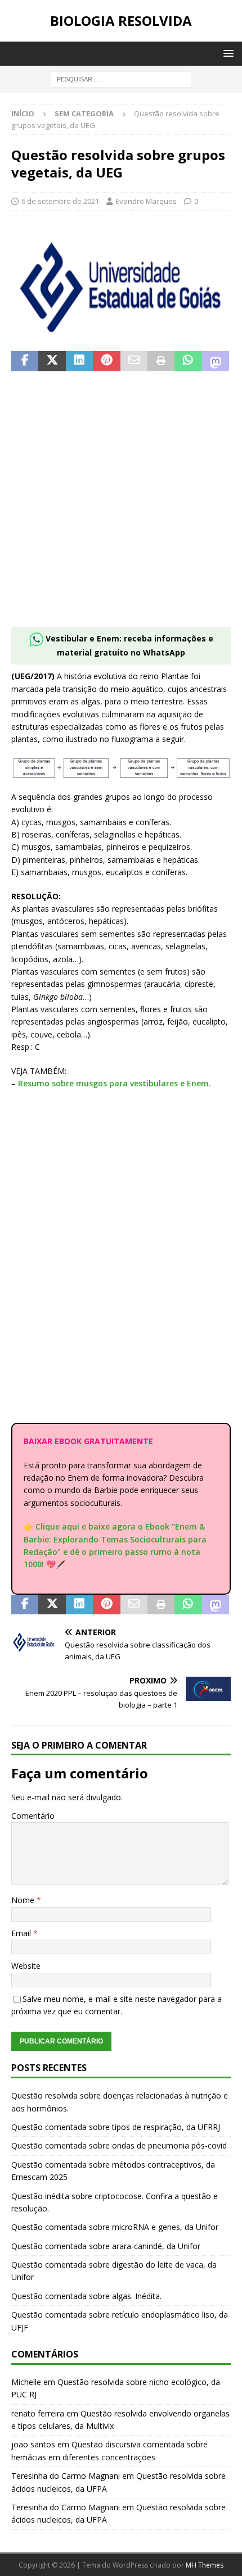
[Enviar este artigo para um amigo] (134, 361)
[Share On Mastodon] (216, 361)
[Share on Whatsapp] (188, 361)
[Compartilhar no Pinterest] (106, 361)
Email (22, 1933)
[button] (227, 53)
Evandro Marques (146, 201)
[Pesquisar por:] (121, 78)
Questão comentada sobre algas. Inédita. (86, 2296)
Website (26, 1966)
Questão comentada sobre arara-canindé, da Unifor (106, 2246)
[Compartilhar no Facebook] (25, 361)
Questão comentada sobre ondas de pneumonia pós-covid (119, 2145)
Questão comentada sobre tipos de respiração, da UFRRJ (116, 2127)
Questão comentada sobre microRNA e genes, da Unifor (115, 2227)
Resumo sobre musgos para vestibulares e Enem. (115, 1083)
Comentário (33, 1816)
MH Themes (205, 2565)
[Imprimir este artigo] (161, 361)
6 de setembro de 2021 (60, 201)
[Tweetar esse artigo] (52, 361)
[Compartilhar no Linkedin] (79, 361)
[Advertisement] (121, 506)
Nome (24, 1900)
